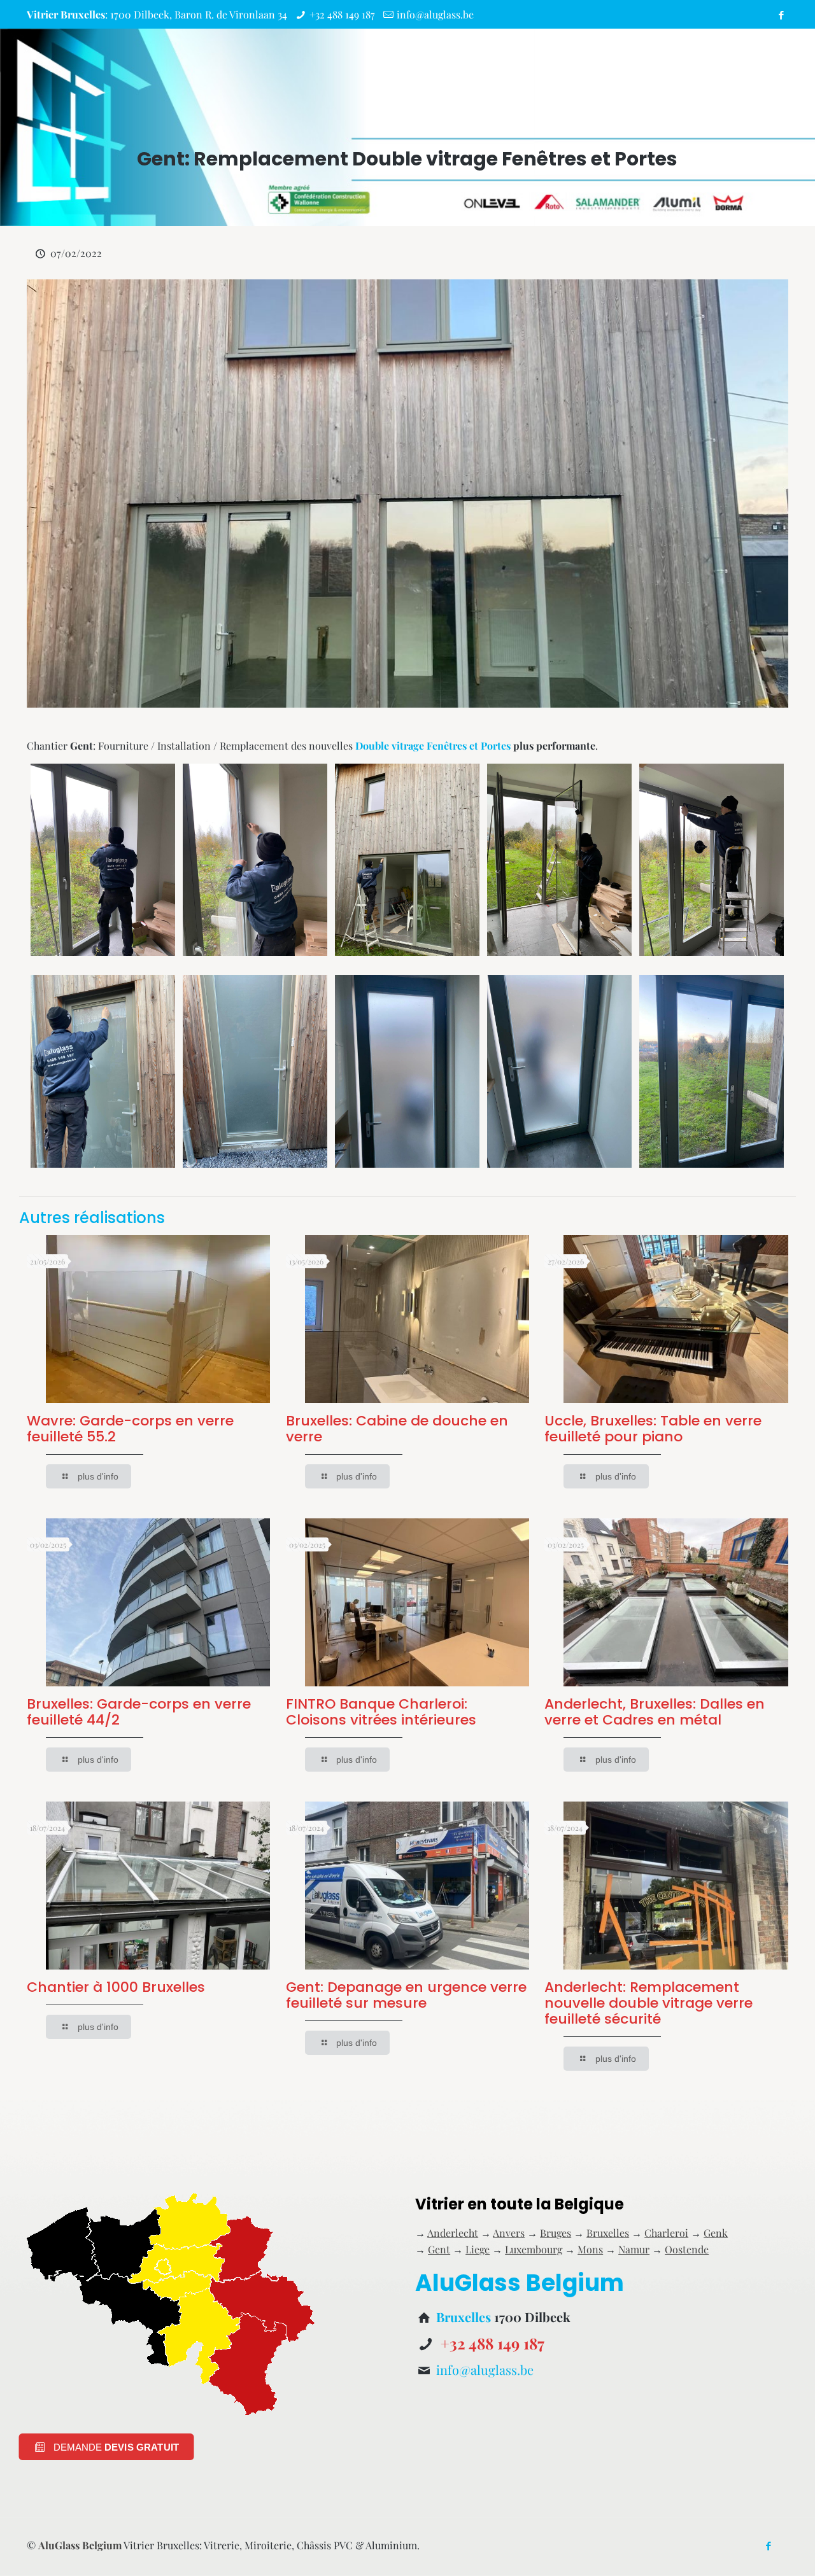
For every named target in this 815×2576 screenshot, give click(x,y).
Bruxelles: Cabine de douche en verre (397, 1429)
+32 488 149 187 (342, 14)
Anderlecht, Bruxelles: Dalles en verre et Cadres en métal (655, 1712)
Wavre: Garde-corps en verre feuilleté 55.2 (130, 1429)
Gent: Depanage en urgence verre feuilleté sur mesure (406, 1995)
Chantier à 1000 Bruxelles (116, 1987)
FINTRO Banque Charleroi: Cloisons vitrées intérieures (381, 1712)
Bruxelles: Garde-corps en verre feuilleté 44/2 (139, 1712)
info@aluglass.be (435, 14)
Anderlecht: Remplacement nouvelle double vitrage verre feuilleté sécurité (648, 2003)
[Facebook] (782, 15)
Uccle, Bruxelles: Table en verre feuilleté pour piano (653, 1429)
